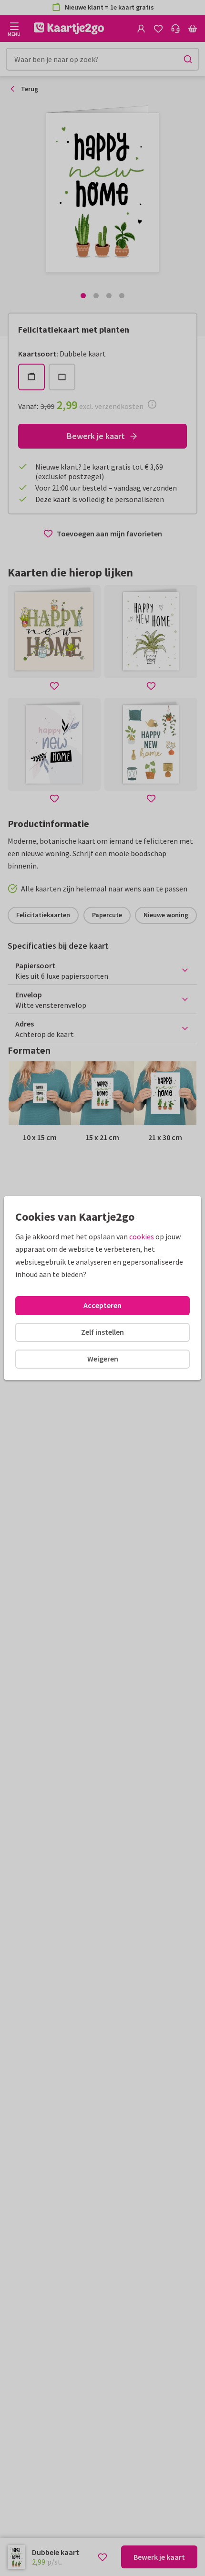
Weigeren (103, 1359)
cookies (142, 1236)
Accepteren (102, 1305)
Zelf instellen (102, 1332)
